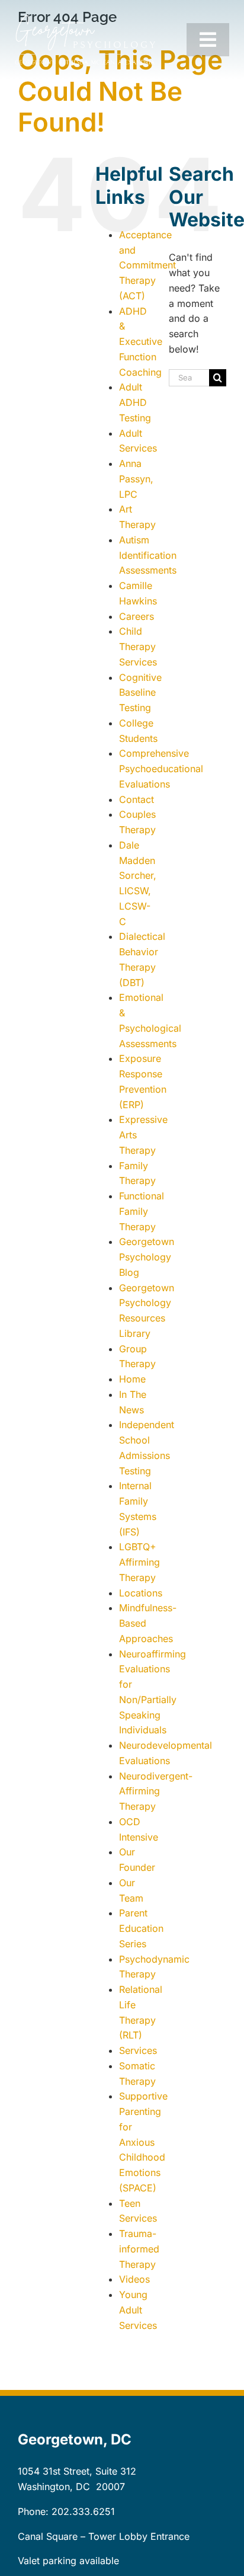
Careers (137, 616)
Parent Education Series (141, 1928)
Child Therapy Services (138, 647)
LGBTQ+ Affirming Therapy (139, 1562)
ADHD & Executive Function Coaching (141, 342)
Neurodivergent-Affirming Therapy (156, 1791)
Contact (137, 799)
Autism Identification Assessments (148, 555)
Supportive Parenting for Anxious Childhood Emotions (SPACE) (143, 2142)
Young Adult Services (138, 2310)
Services (138, 2050)
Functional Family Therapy (142, 1211)
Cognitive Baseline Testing (140, 693)
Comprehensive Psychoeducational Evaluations (161, 769)
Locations (141, 1593)
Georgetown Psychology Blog (147, 1257)
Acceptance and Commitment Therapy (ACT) (147, 265)
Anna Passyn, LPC (136, 479)
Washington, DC (54, 2487)
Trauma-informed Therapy (139, 2249)
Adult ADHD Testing (135, 402)
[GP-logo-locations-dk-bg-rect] (85, 20)
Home (132, 1379)
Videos (134, 2279)
